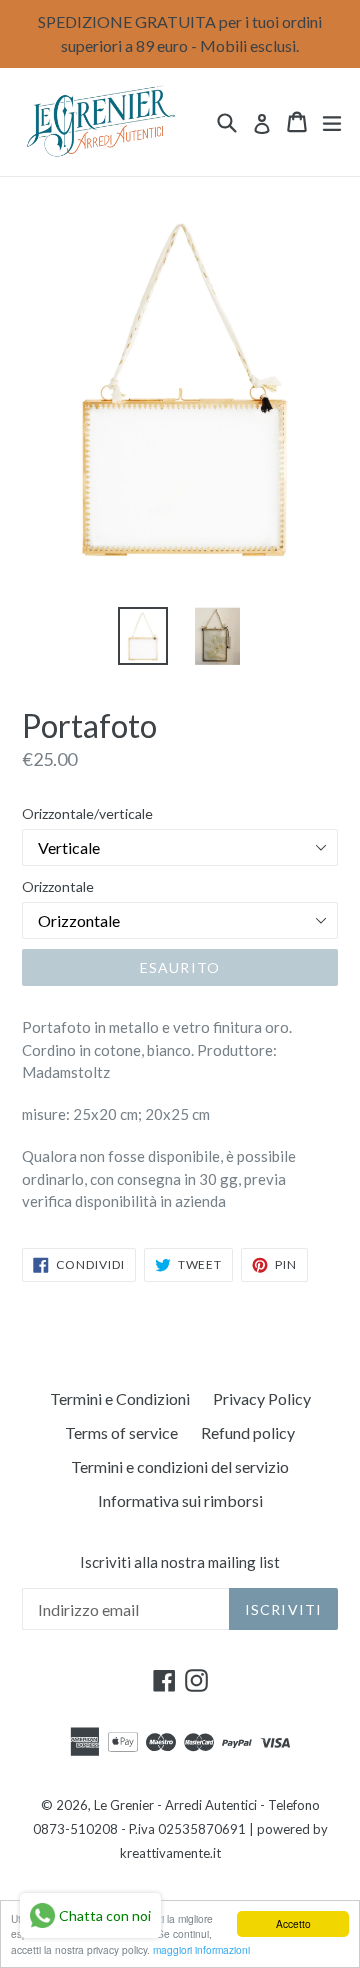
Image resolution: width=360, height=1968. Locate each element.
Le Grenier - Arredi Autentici (175, 1805)
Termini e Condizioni (120, 1398)
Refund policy (248, 1432)
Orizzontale (58, 886)
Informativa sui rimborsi (180, 1500)
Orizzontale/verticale (87, 813)
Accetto (293, 1923)
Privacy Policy (262, 1398)
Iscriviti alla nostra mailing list (180, 1562)
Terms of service (121, 1432)
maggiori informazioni (201, 1949)
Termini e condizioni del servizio (180, 1466)
